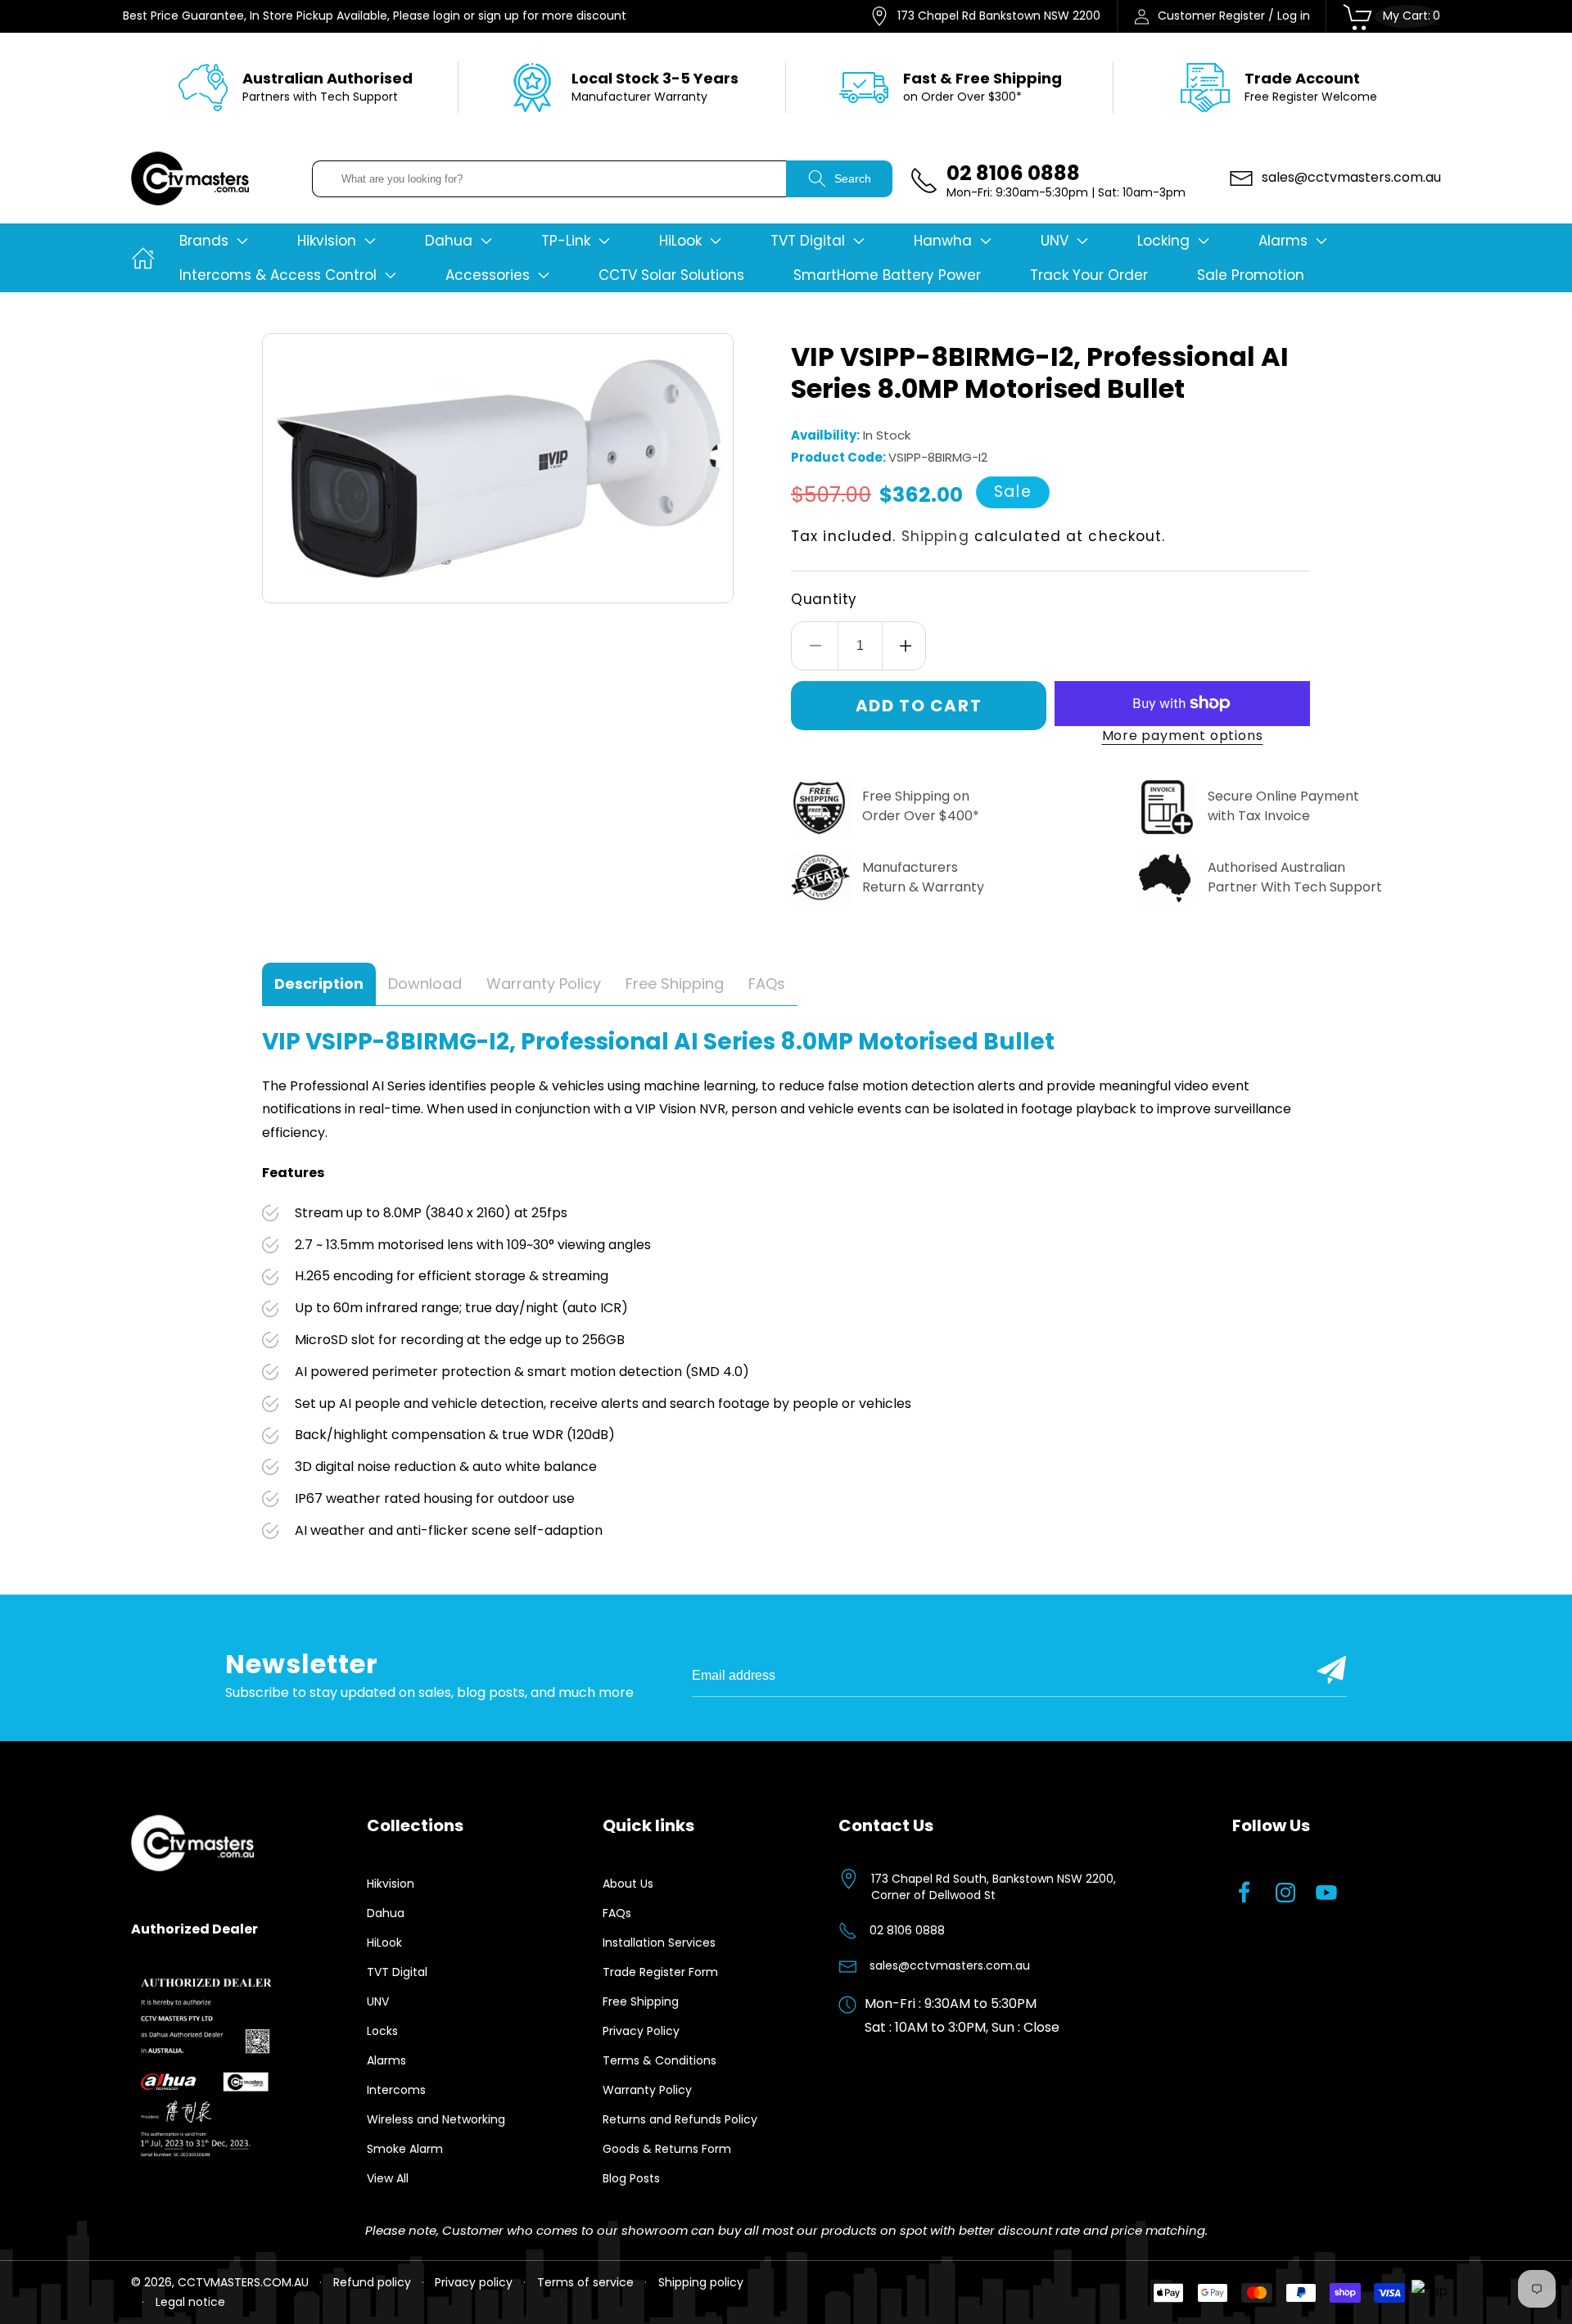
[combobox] (549, 179)
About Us (628, 1884)
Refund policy (372, 2282)
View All (388, 2178)
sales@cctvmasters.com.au (950, 1965)
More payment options (1183, 736)
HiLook (384, 1943)
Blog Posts (631, 2178)
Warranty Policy (647, 2090)
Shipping (935, 536)
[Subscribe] (1332, 1670)
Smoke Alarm (405, 2149)
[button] (214, 241)
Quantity (824, 599)
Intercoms (396, 2090)
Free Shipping (641, 2001)
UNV (378, 2001)
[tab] (319, 984)
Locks (382, 2031)
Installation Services (659, 1943)
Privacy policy (474, 2282)
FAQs (617, 1913)
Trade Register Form (660, 1972)
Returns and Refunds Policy (680, 2119)
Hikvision (391, 1884)
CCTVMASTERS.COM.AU (243, 2282)
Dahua (386, 1913)
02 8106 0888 (907, 1930)
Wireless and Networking (436, 2119)
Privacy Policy (641, 2031)
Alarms (386, 2060)
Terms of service (585, 2282)
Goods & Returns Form (667, 2149)
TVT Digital (397, 1972)
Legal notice (190, 2302)
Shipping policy (701, 2282)
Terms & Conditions (660, 2060)
